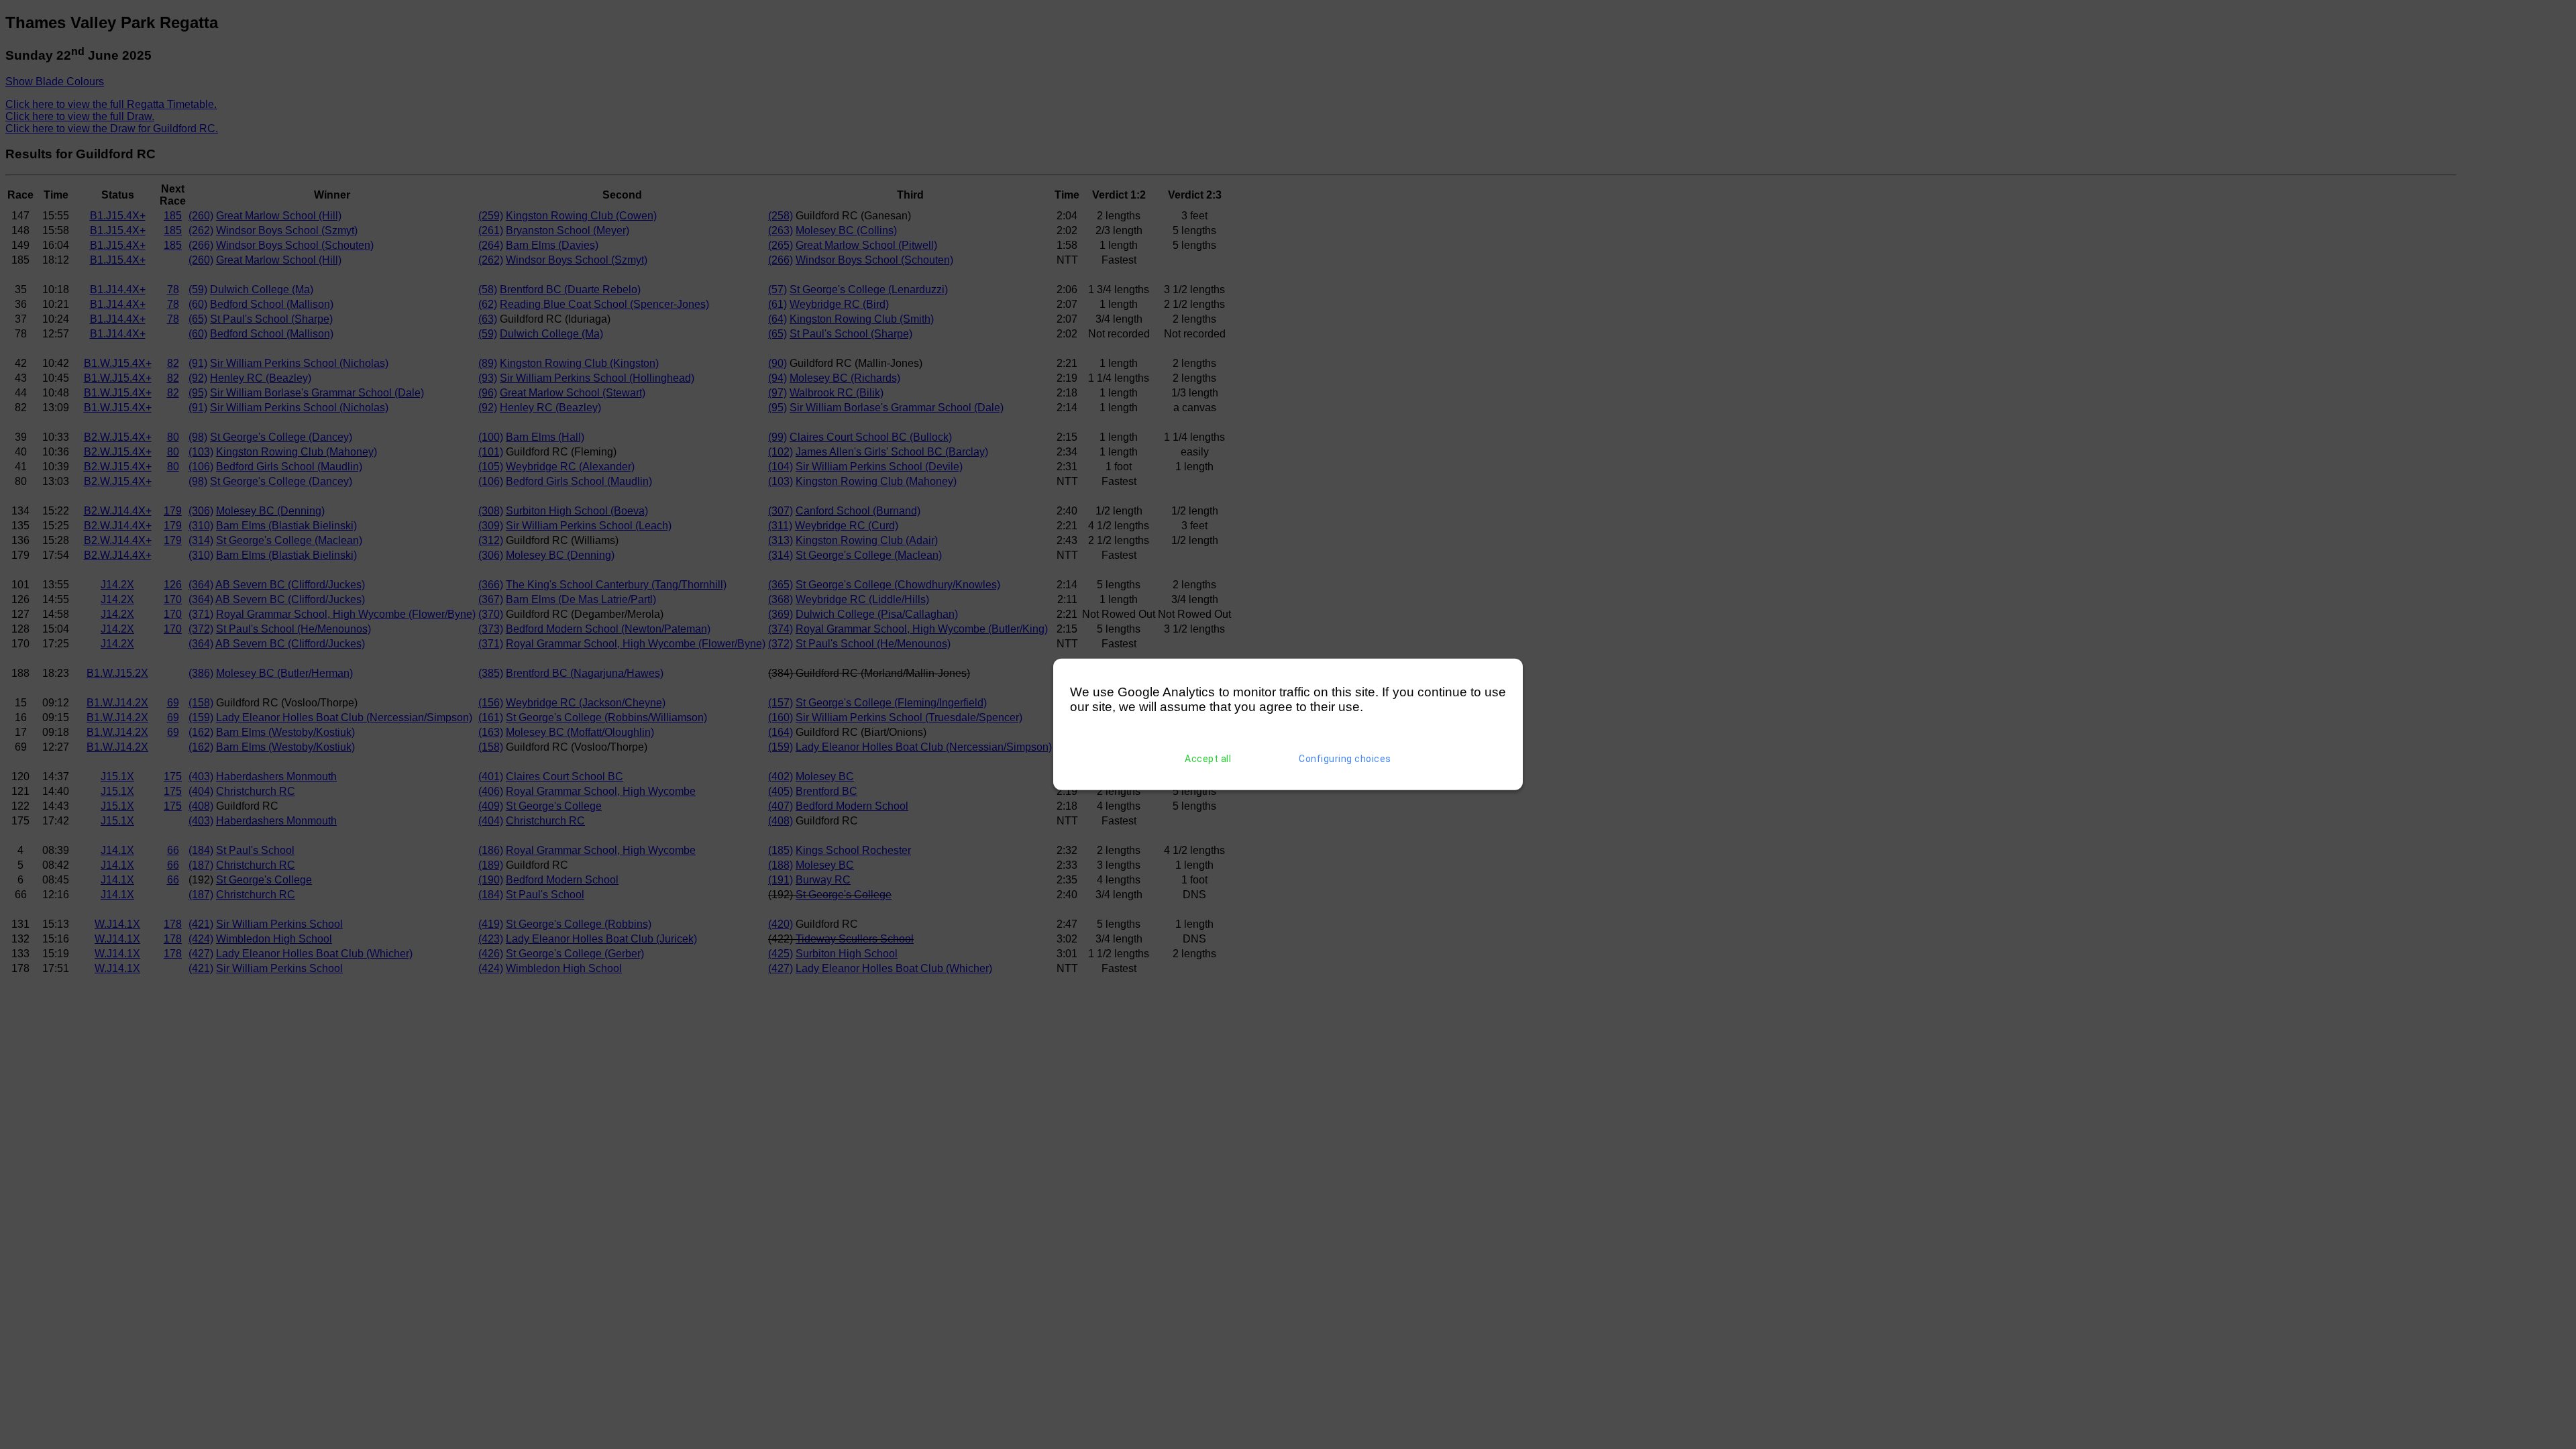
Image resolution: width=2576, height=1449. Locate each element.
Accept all (1208, 759)
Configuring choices (1345, 759)
